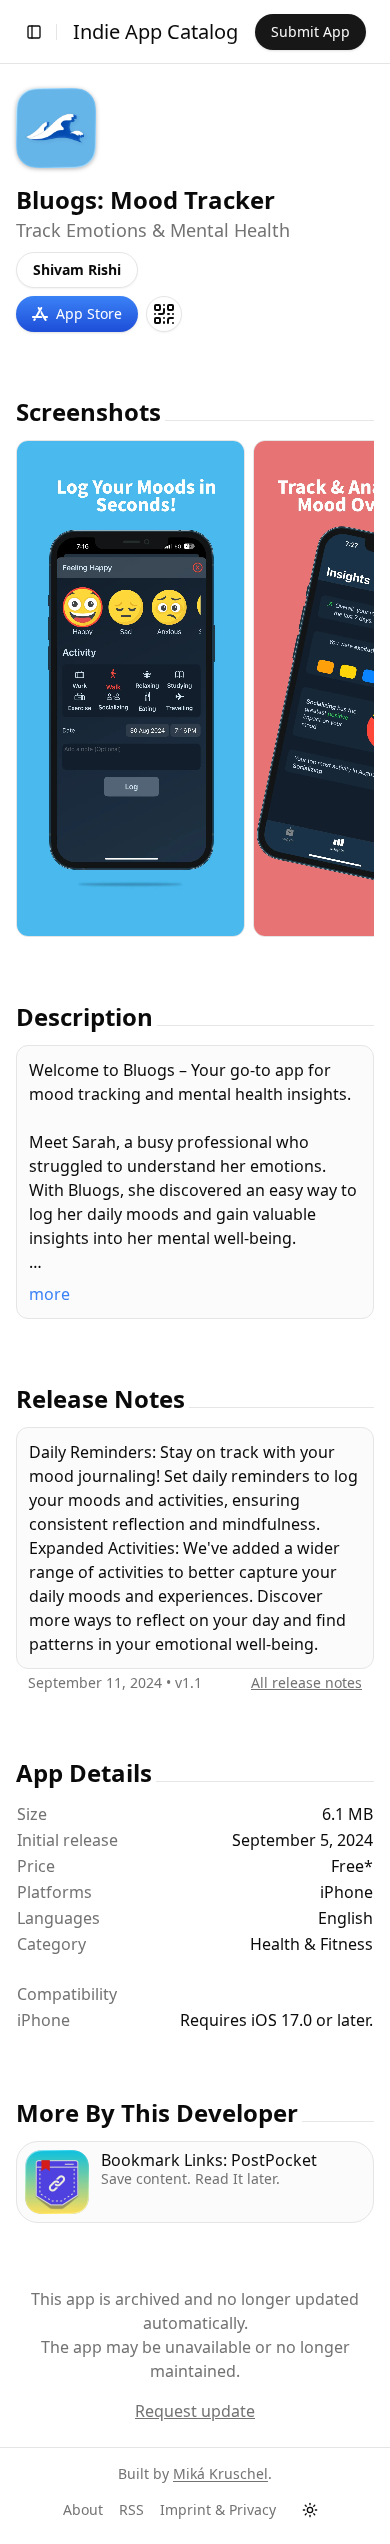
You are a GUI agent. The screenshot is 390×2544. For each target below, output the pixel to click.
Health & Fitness (311, 1944)
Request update (195, 2411)
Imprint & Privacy (218, 2509)
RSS (131, 2509)
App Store (89, 313)
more (49, 1294)
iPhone (43, 2020)
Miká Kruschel (220, 2473)
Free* (352, 1866)
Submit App (310, 31)
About (83, 2509)
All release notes (306, 1682)
